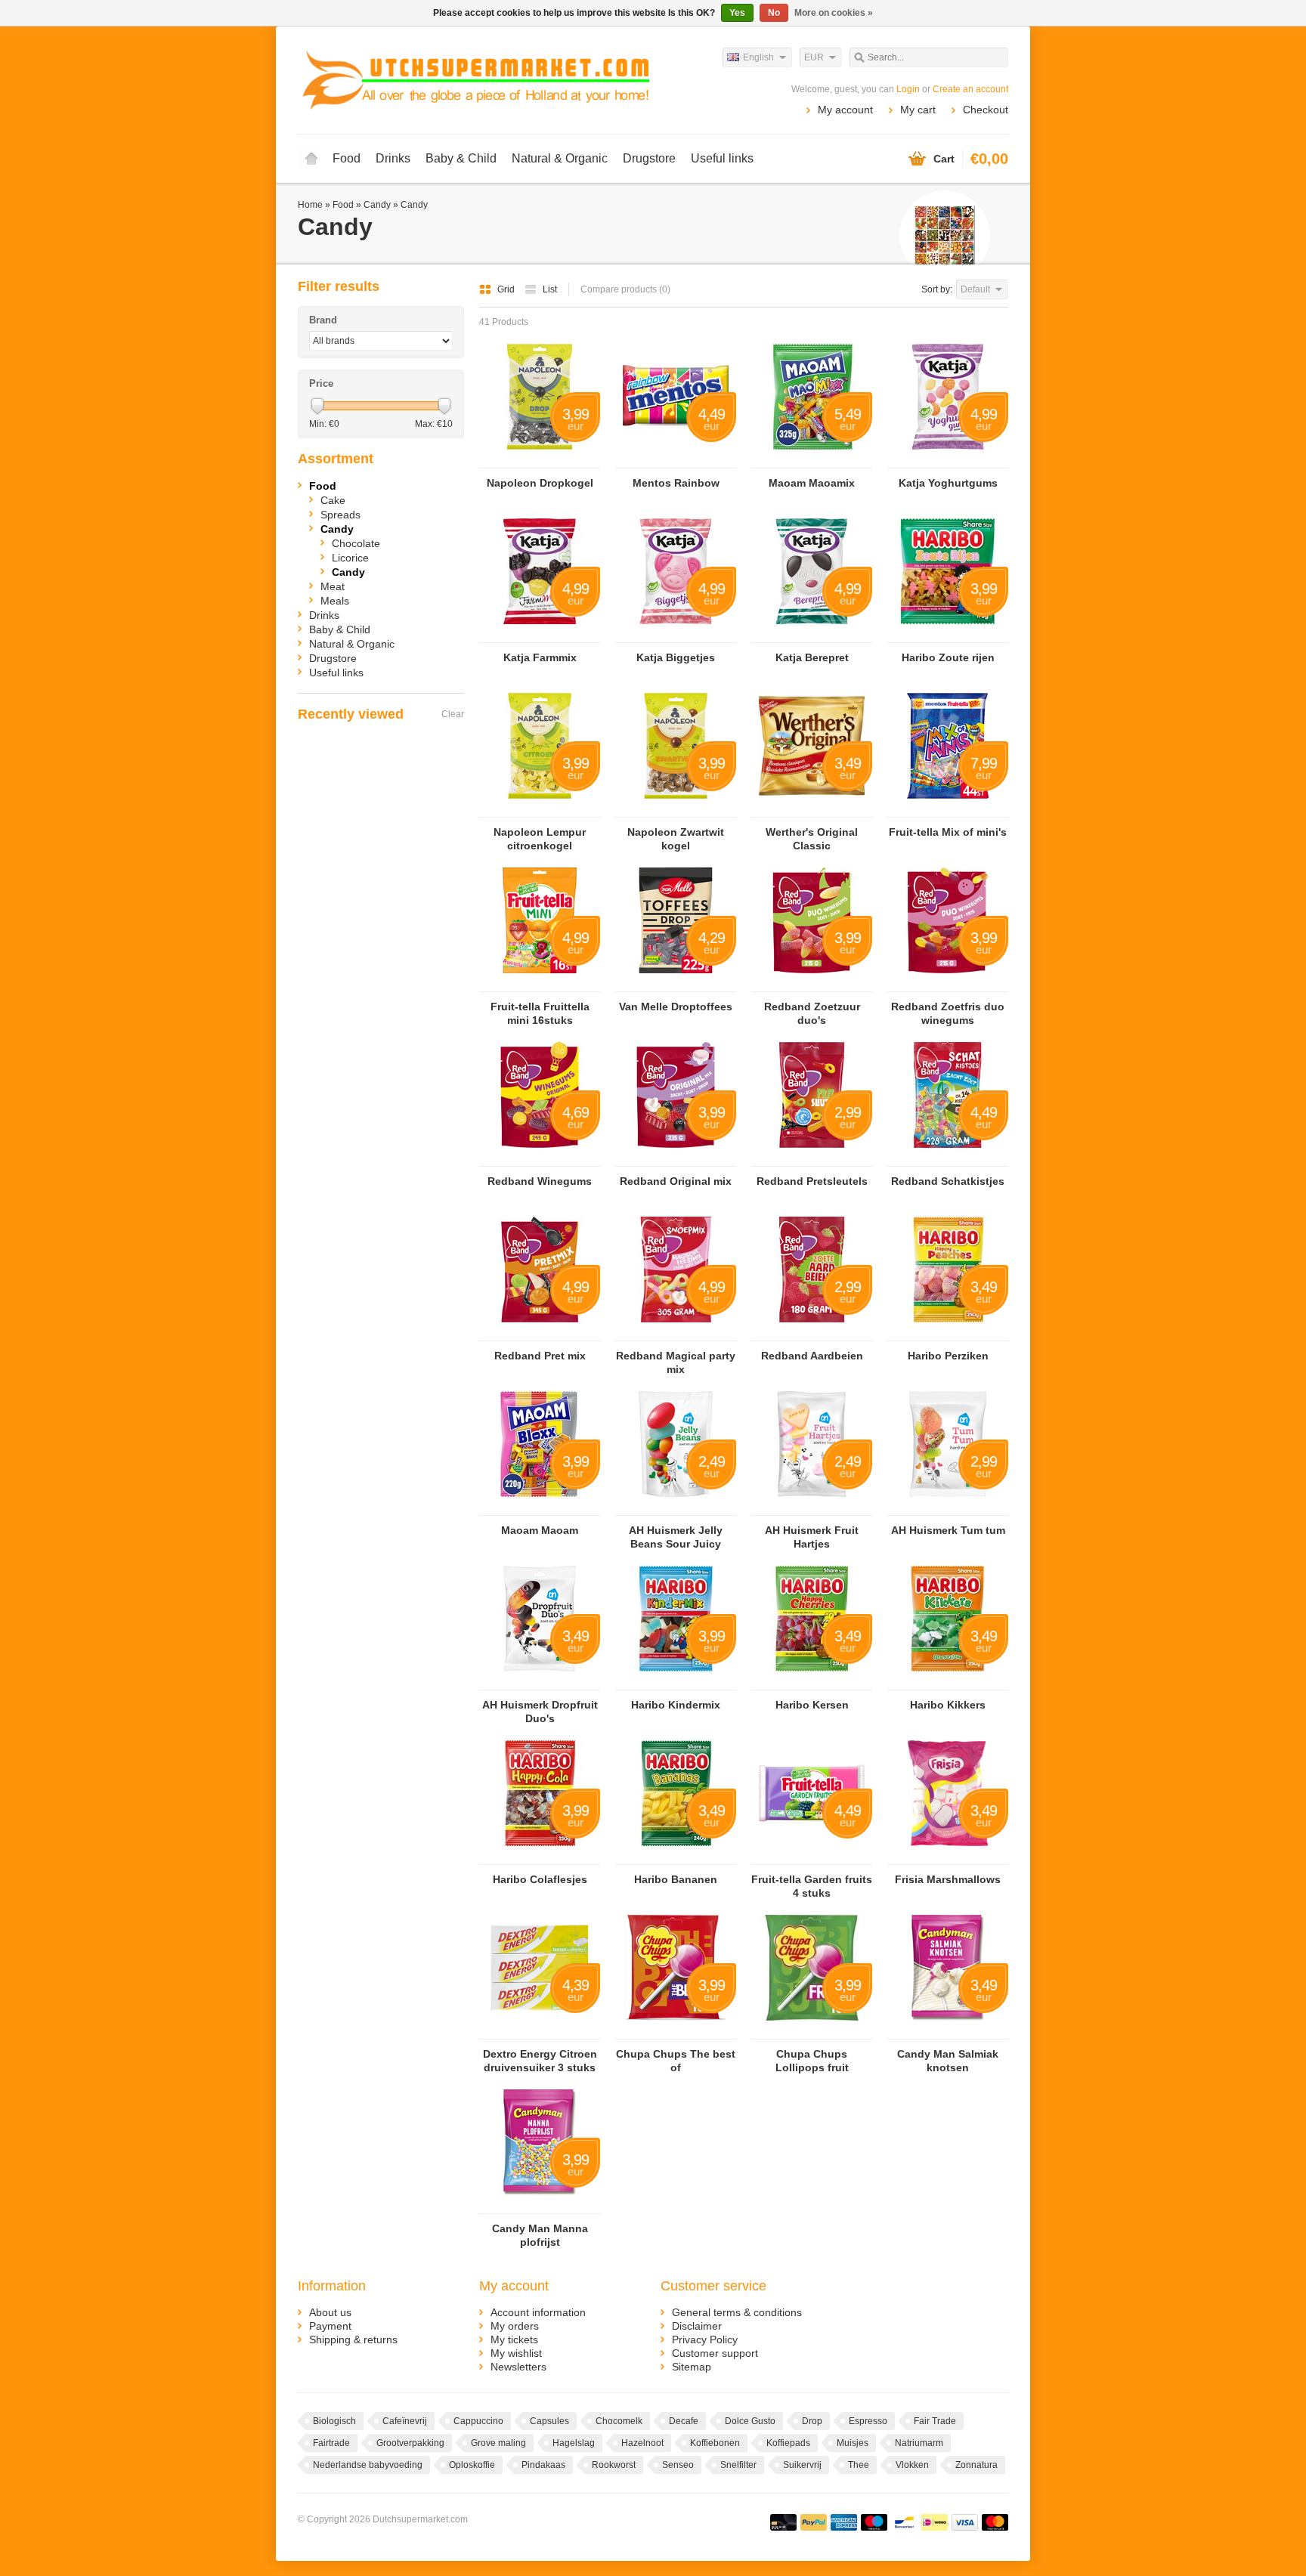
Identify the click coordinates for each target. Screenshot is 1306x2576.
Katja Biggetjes (676, 657)
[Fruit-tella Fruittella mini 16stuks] (540, 985)
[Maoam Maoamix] (812, 461)
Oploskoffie (472, 2465)
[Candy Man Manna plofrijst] (540, 2206)
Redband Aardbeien (812, 1356)
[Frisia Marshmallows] (948, 1857)
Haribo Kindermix (676, 1705)
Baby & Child (461, 158)
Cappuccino (478, 2421)
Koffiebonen (715, 2443)
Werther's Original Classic (812, 839)
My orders (515, 2326)
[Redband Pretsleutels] (812, 1159)
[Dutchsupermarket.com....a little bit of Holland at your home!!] (475, 79)
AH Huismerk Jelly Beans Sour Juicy (676, 1537)
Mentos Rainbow (676, 483)
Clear (453, 714)
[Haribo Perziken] (948, 1334)
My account (845, 110)
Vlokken (912, 2465)
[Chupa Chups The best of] (676, 2032)
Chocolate (356, 543)
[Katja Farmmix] (540, 635)
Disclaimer (697, 2326)
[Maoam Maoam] (540, 1508)
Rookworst (614, 2465)
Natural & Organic (560, 158)
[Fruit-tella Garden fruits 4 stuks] (812, 1857)
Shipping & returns (353, 2339)
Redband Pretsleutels (812, 1181)
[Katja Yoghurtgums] (948, 461)
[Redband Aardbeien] (812, 1334)
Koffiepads (788, 2443)
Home (311, 159)
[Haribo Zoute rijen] (948, 635)
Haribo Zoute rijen (948, 657)
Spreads (340, 515)
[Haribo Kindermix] (676, 1683)
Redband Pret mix (540, 1356)
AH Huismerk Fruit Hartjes (812, 1537)
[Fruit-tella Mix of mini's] (948, 810)
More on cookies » (834, 13)
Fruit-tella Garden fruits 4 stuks (812, 1886)
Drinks (393, 158)
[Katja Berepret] (812, 635)
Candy (377, 205)
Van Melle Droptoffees (676, 1007)
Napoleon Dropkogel (540, 483)
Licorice (350, 558)
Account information (538, 2312)
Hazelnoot (642, 2443)
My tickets (514, 2339)
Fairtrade (331, 2443)
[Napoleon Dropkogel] (540, 461)
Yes (737, 13)
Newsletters (518, 2367)
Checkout (986, 110)
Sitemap (692, 2367)
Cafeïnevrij (405, 2421)
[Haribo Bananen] (676, 1857)
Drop (812, 2421)
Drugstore (649, 158)
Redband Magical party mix (676, 1362)
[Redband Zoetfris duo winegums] (948, 985)
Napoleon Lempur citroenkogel (540, 839)
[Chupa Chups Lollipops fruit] (812, 2032)
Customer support (715, 2353)
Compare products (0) (625, 289)
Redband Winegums (540, 1181)
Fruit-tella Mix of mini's (948, 832)
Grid (507, 289)
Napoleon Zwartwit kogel (676, 839)
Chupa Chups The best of (676, 2061)
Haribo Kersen (812, 1705)
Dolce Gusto (750, 2421)
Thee (859, 2465)
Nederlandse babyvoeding (368, 2465)
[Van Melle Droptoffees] (676, 985)
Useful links (722, 158)
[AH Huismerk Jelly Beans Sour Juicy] (676, 1508)
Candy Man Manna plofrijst (540, 2235)
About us (330, 2312)
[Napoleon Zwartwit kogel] (676, 810)
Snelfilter (738, 2465)
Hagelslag (574, 2443)
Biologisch (334, 2421)
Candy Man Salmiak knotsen (948, 2061)
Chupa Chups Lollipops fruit (812, 2061)
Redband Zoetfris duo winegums (948, 1013)
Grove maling (498, 2443)
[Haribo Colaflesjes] (540, 1857)
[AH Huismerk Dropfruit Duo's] (540, 1683)
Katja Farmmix (540, 657)
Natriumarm (919, 2443)
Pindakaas (543, 2465)
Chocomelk (619, 2421)
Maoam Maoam (540, 1530)
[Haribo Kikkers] (948, 1683)
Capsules (549, 2421)
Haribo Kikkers (948, 1705)
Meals (335, 601)
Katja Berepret (812, 657)
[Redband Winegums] (540, 1159)
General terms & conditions (737, 2312)
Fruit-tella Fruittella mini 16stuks (540, 1013)
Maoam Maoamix (812, 483)
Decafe (684, 2421)
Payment (330, 2326)
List (550, 289)
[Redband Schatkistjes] (948, 1159)
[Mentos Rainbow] (676, 461)
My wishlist (516, 2353)
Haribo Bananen (676, 1879)
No (774, 13)
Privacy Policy (705, 2339)
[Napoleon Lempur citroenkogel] (540, 810)
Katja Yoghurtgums (948, 483)
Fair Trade (935, 2421)
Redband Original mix (676, 1181)
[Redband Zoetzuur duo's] (812, 985)
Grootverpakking (410, 2443)
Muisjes (853, 2443)
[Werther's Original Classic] (812, 810)
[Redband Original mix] (676, 1159)
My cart (918, 110)
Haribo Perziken (948, 1356)
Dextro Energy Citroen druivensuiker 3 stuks (540, 2061)
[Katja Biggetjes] (676, 635)
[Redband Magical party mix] (676, 1334)
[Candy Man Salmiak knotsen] (948, 2032)
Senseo (678, 2465)
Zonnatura (976, 2465)
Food (347, 158)
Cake (333, 500)
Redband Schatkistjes (948, 1181)
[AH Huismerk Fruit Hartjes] (812, 1508)
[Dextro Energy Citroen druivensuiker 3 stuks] (540, 2032)
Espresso (868, 2421)
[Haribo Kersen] (812, 1683)
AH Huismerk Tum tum (948, 1530)
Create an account (970, 89)
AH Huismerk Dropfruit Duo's (540, 1712)
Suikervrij (802, 2465)
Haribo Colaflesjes (540, 1879)
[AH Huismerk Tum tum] (948, 1508)
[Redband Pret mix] (540, 1334)
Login (908, 89)
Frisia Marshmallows (948, 1879)
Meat (333, 586)
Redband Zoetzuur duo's (812, 1013)
